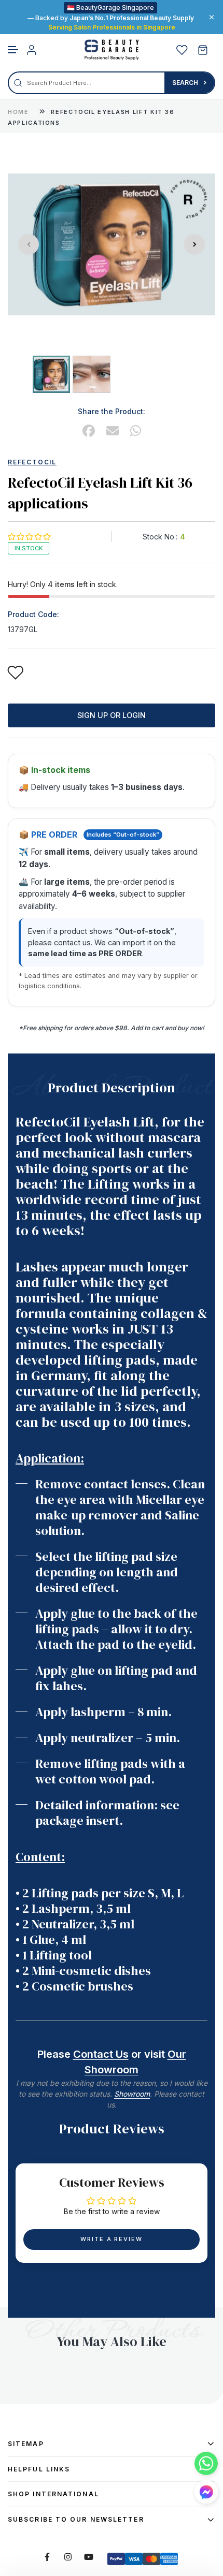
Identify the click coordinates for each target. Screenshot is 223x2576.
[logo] (112, 50)
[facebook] (89, 431)
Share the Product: (112, 411)
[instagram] (68, 2557)
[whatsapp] (136, 431)
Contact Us (101, 2054)
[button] (13, 50)
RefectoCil (32, 462)
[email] (113, 431)
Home (18, 112)
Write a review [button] (112, 2239)
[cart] (207, 50)
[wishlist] (182, 50)
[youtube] (89, 2557)
